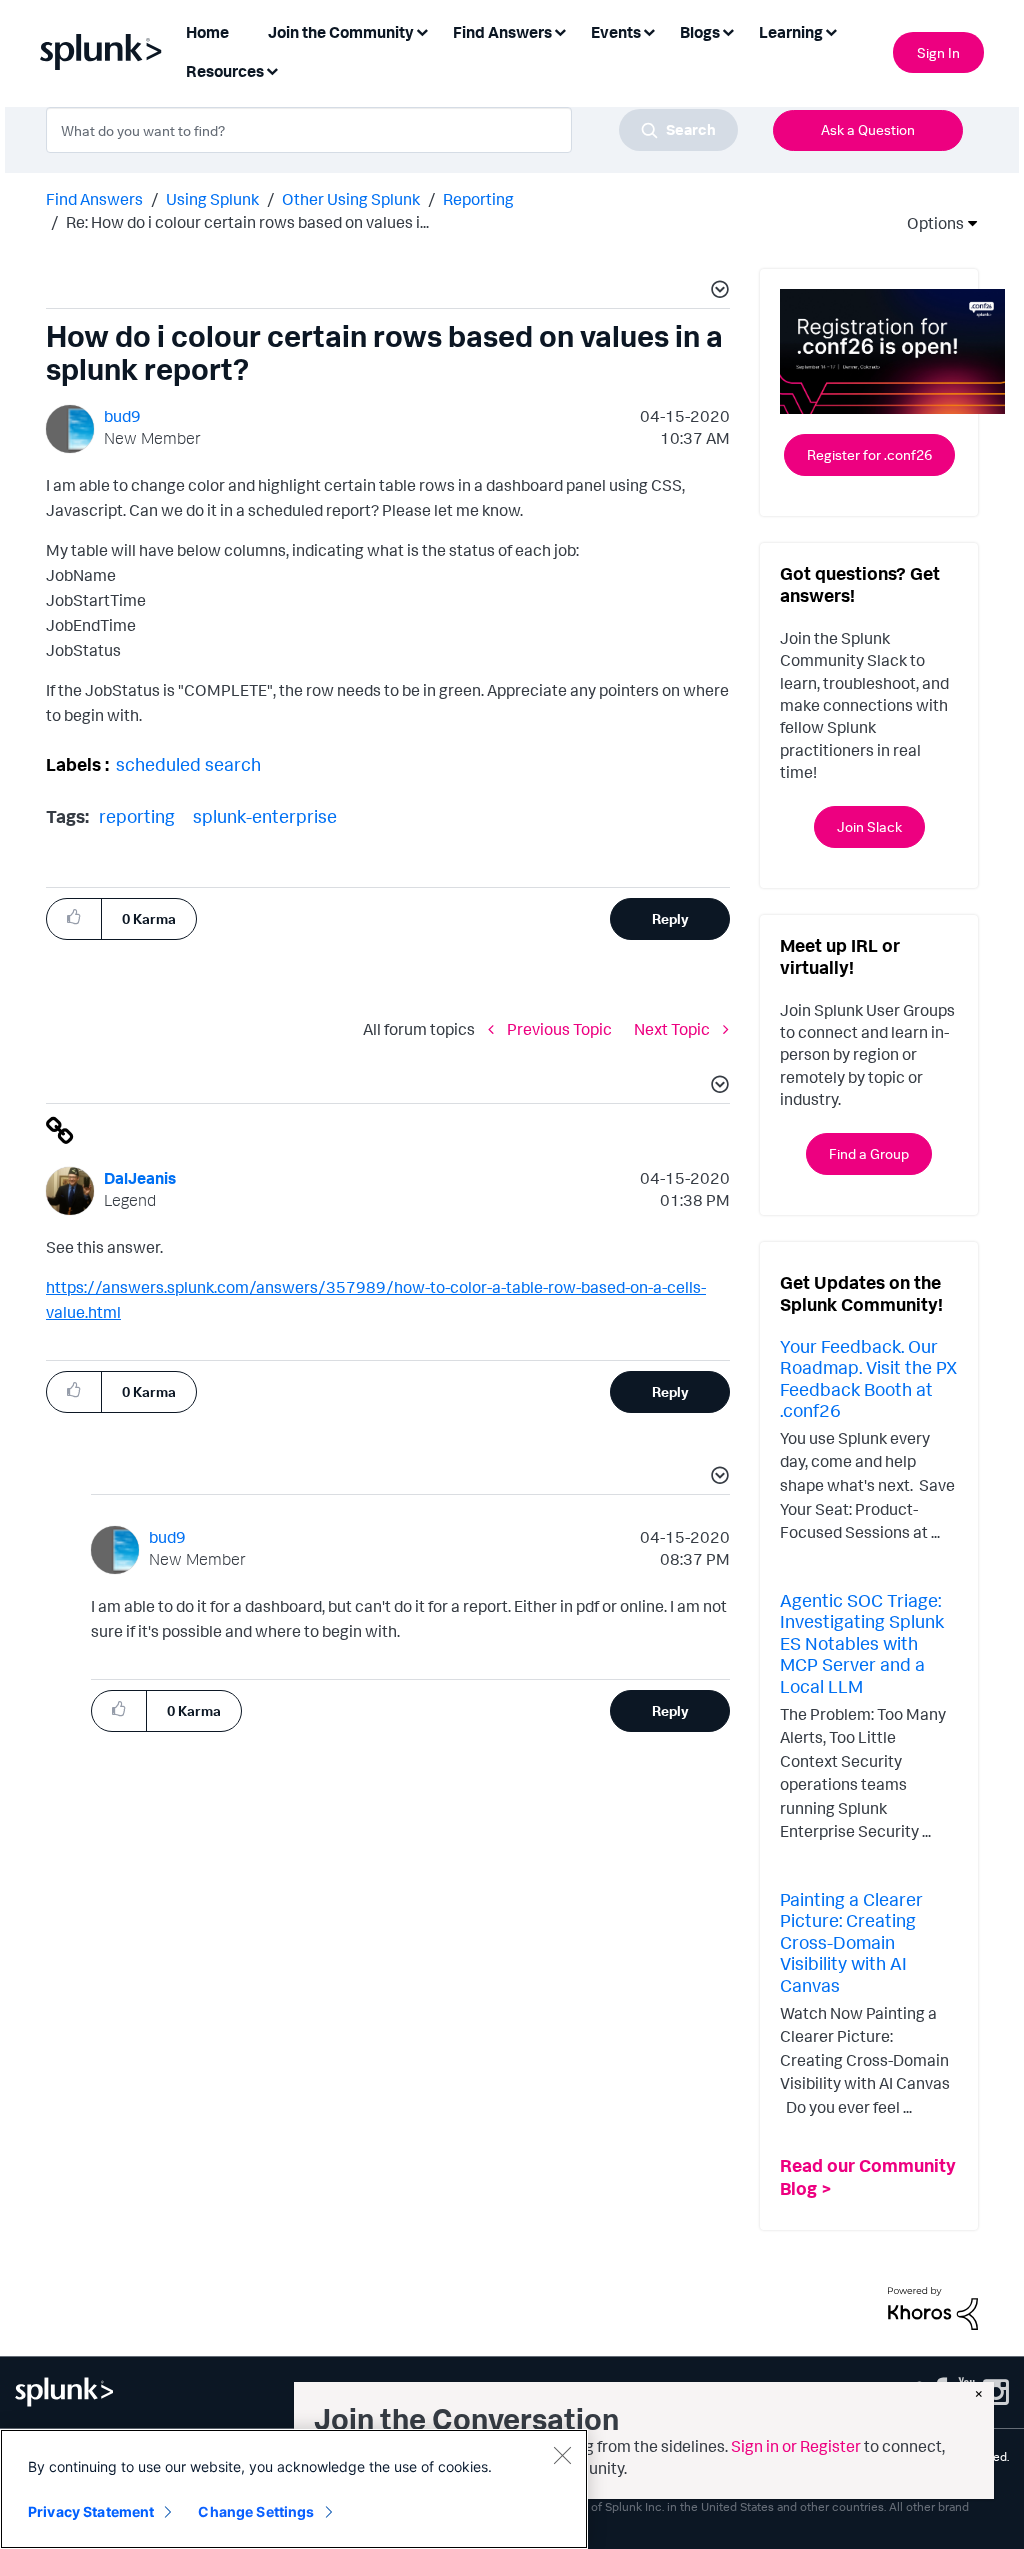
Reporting (478, 199)
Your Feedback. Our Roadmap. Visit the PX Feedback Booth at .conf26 (868, 1378)
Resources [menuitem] (225, 71)
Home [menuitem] (207, 32)
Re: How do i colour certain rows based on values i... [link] (247, 222)
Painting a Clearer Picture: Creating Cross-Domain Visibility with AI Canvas (851, 1942)
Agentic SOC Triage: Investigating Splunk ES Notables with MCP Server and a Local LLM (862, 1643)
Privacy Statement (91, 2511)
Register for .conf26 (869, 454)
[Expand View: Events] (649, 30)
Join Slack (869, 826)
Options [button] (929, 223)
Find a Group (869, 1153)
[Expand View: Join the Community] (422, 30)
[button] (717, 292)
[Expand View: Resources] (272, 69)
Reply (670, 918)
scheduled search (188, 764)
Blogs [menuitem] (700, 32)
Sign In (938, 52)
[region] (294, 2489)
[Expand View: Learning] (831, 30)
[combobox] (392, 130)
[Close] (562, 2455)
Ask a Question (868, 129)
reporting (137, 816)
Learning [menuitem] (791, 32)
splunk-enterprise (265, 816)
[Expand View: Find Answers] (560, 30)
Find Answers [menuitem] (502, 32)
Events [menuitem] (616, 32)
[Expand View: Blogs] (728, 30)
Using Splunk (212, 199)
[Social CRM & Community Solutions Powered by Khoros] (933, 2306)
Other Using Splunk (351, 199)
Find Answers (94, 199)
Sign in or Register (796, 2446)
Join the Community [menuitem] (341, 32)
